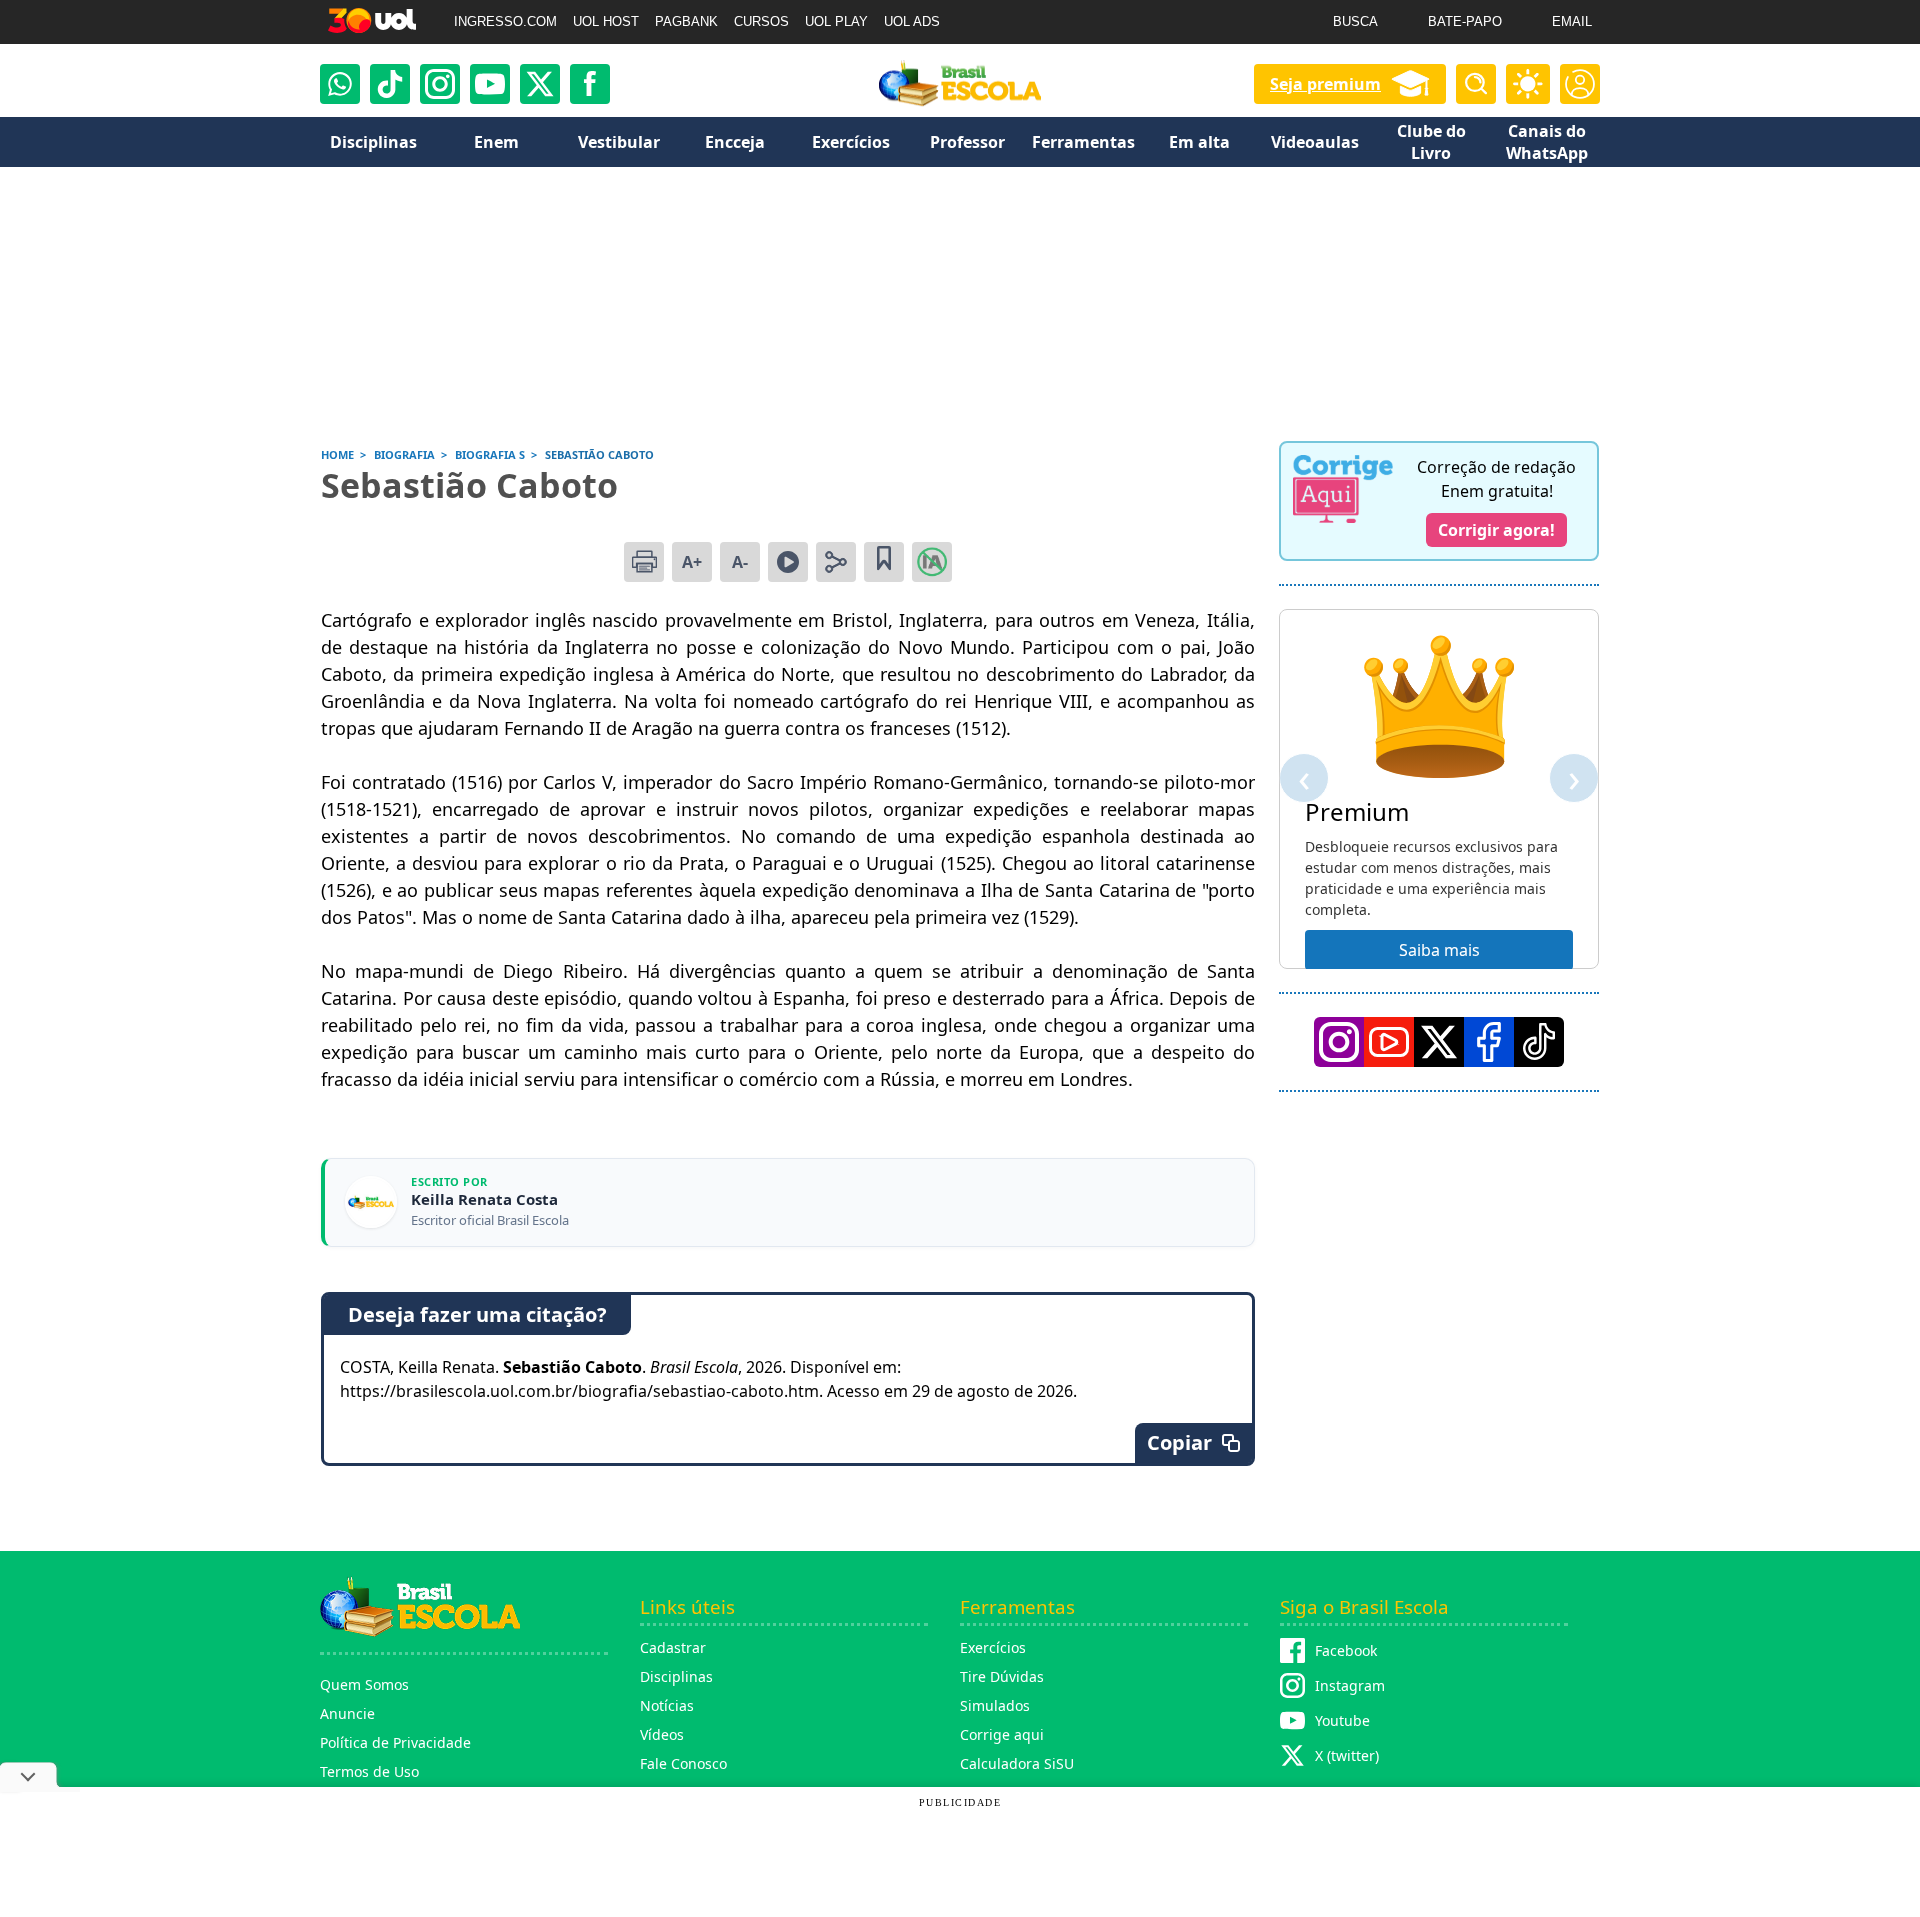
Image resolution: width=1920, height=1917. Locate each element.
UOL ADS (912, 21)
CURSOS (761, 21)
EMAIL (1572, 21)
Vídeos (662, 1734)
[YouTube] (1389, 1042)
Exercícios (993, 1647)
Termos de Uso (369, 1771)
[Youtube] (490, 84)
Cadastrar (673, 1647)
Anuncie (347, 1713)
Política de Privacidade (395, 1742)
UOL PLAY (836, 21)
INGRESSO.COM (505, 21)
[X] (540, 84)
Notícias (667, 1705)
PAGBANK (686, 21)
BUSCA (1355, 21)
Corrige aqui (1002, 1734)
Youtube (1342, 1720)
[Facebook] (1489, 1042)
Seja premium (1325, 84)
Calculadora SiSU (1017, 1763)
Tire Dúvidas (1002, 1676)
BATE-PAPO (1465, 21)
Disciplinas (676, 1676)
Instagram (1350, 1685)
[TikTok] (390, 84)
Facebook (1346, 1650)
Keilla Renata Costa (484, 1199)
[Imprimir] (644, 562)
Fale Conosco (683, 1763)
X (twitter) (1347, 1755)
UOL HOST (606, 21)
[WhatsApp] (340, 84)
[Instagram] (440, 84)
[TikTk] (1539, 1042)
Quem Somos (364, 1684)
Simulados (995, 1705)
